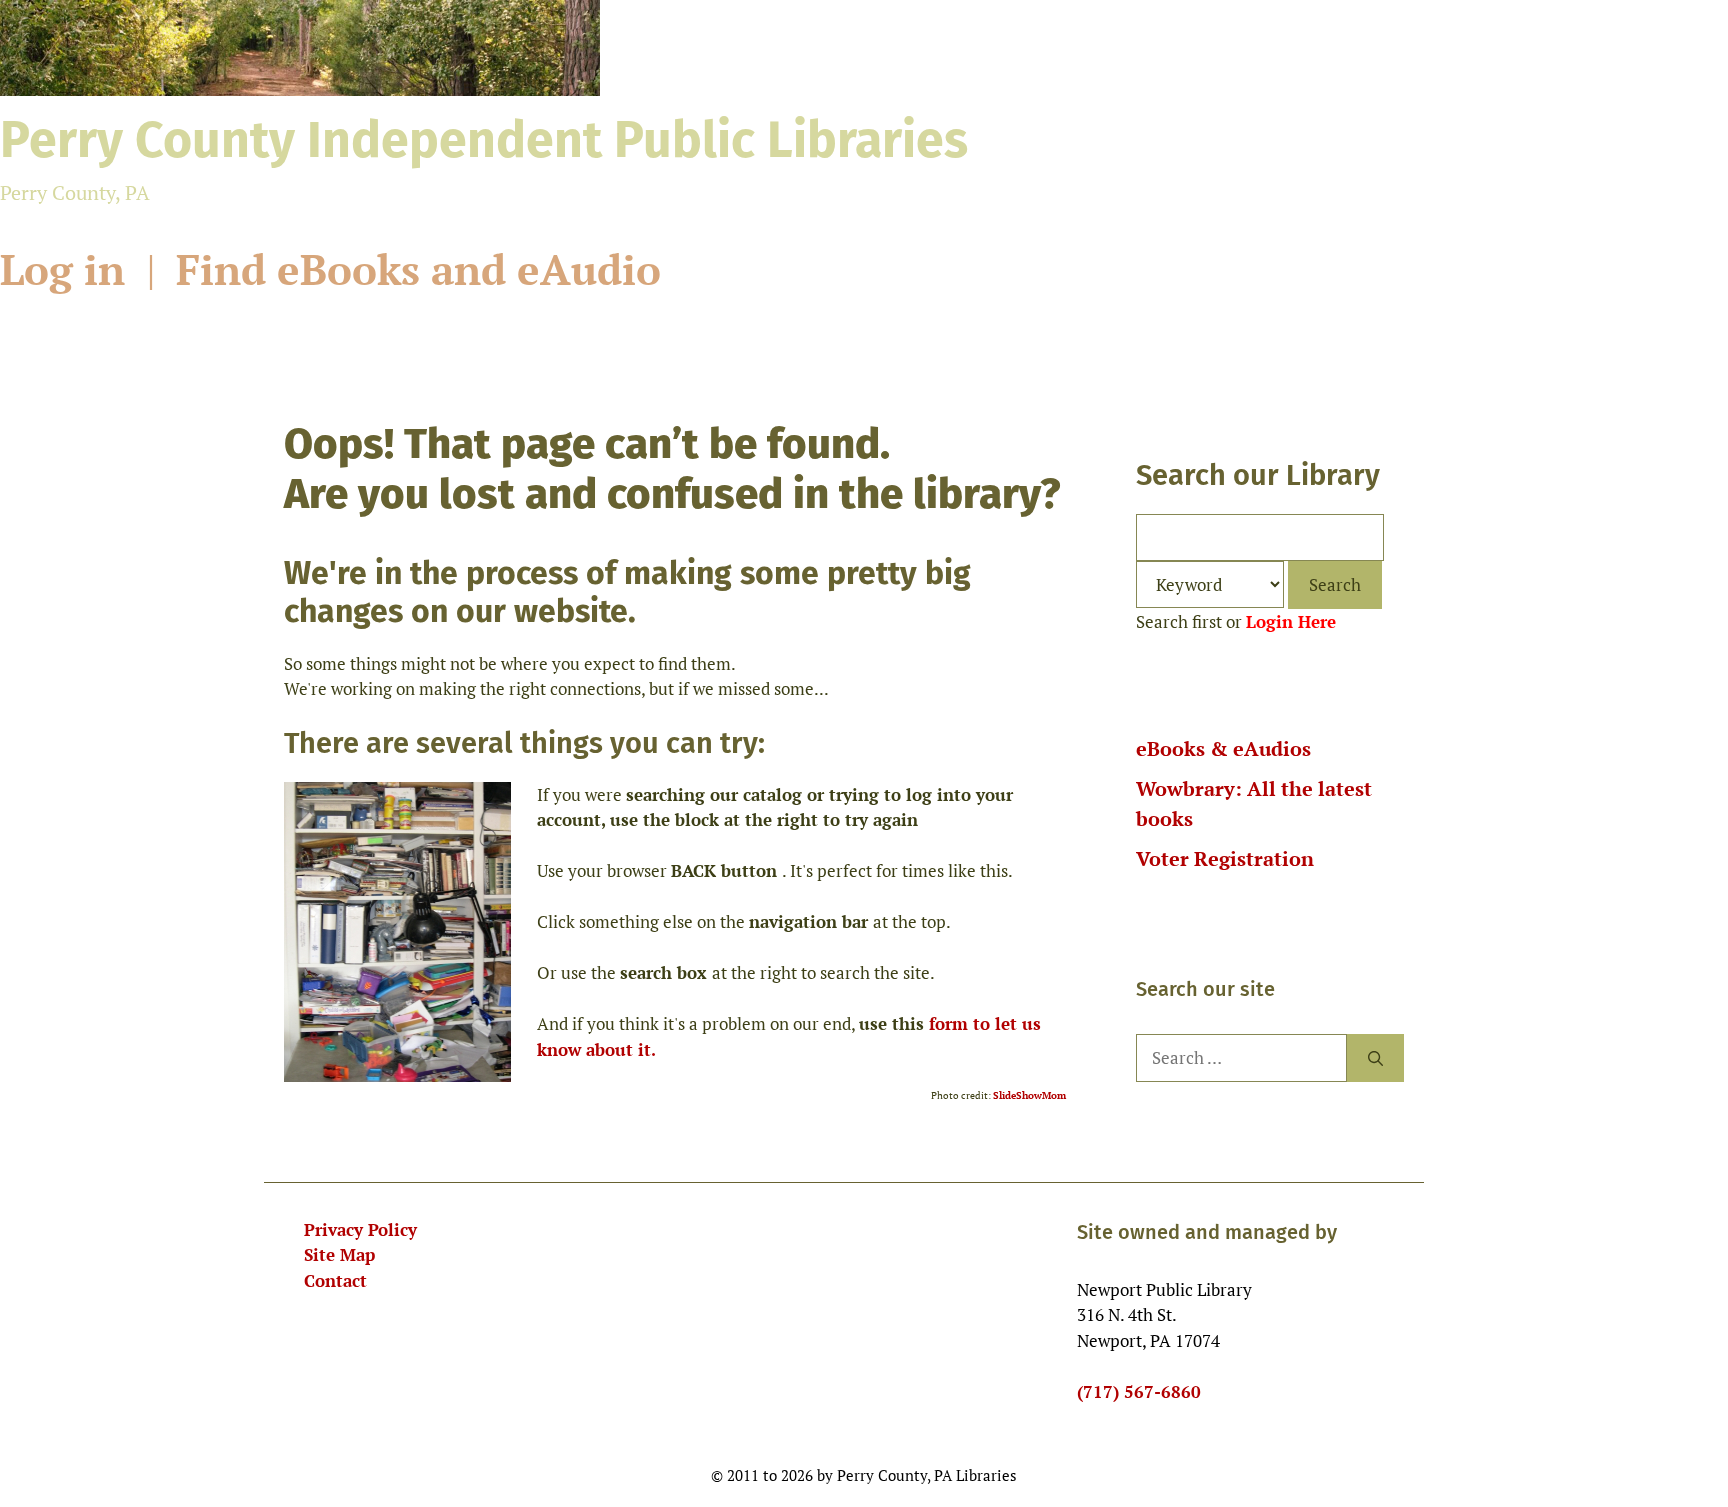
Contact (335, 1280)
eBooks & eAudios (1223, 748)
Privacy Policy (360, 1229)
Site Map (339, 1254)
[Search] (1375, 1058)
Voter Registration (1225, 858)
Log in (68, 269)
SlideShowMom (1029, 1095)
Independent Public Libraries (484, 140)
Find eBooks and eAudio (418, 269)
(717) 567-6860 (1139, 1391)
